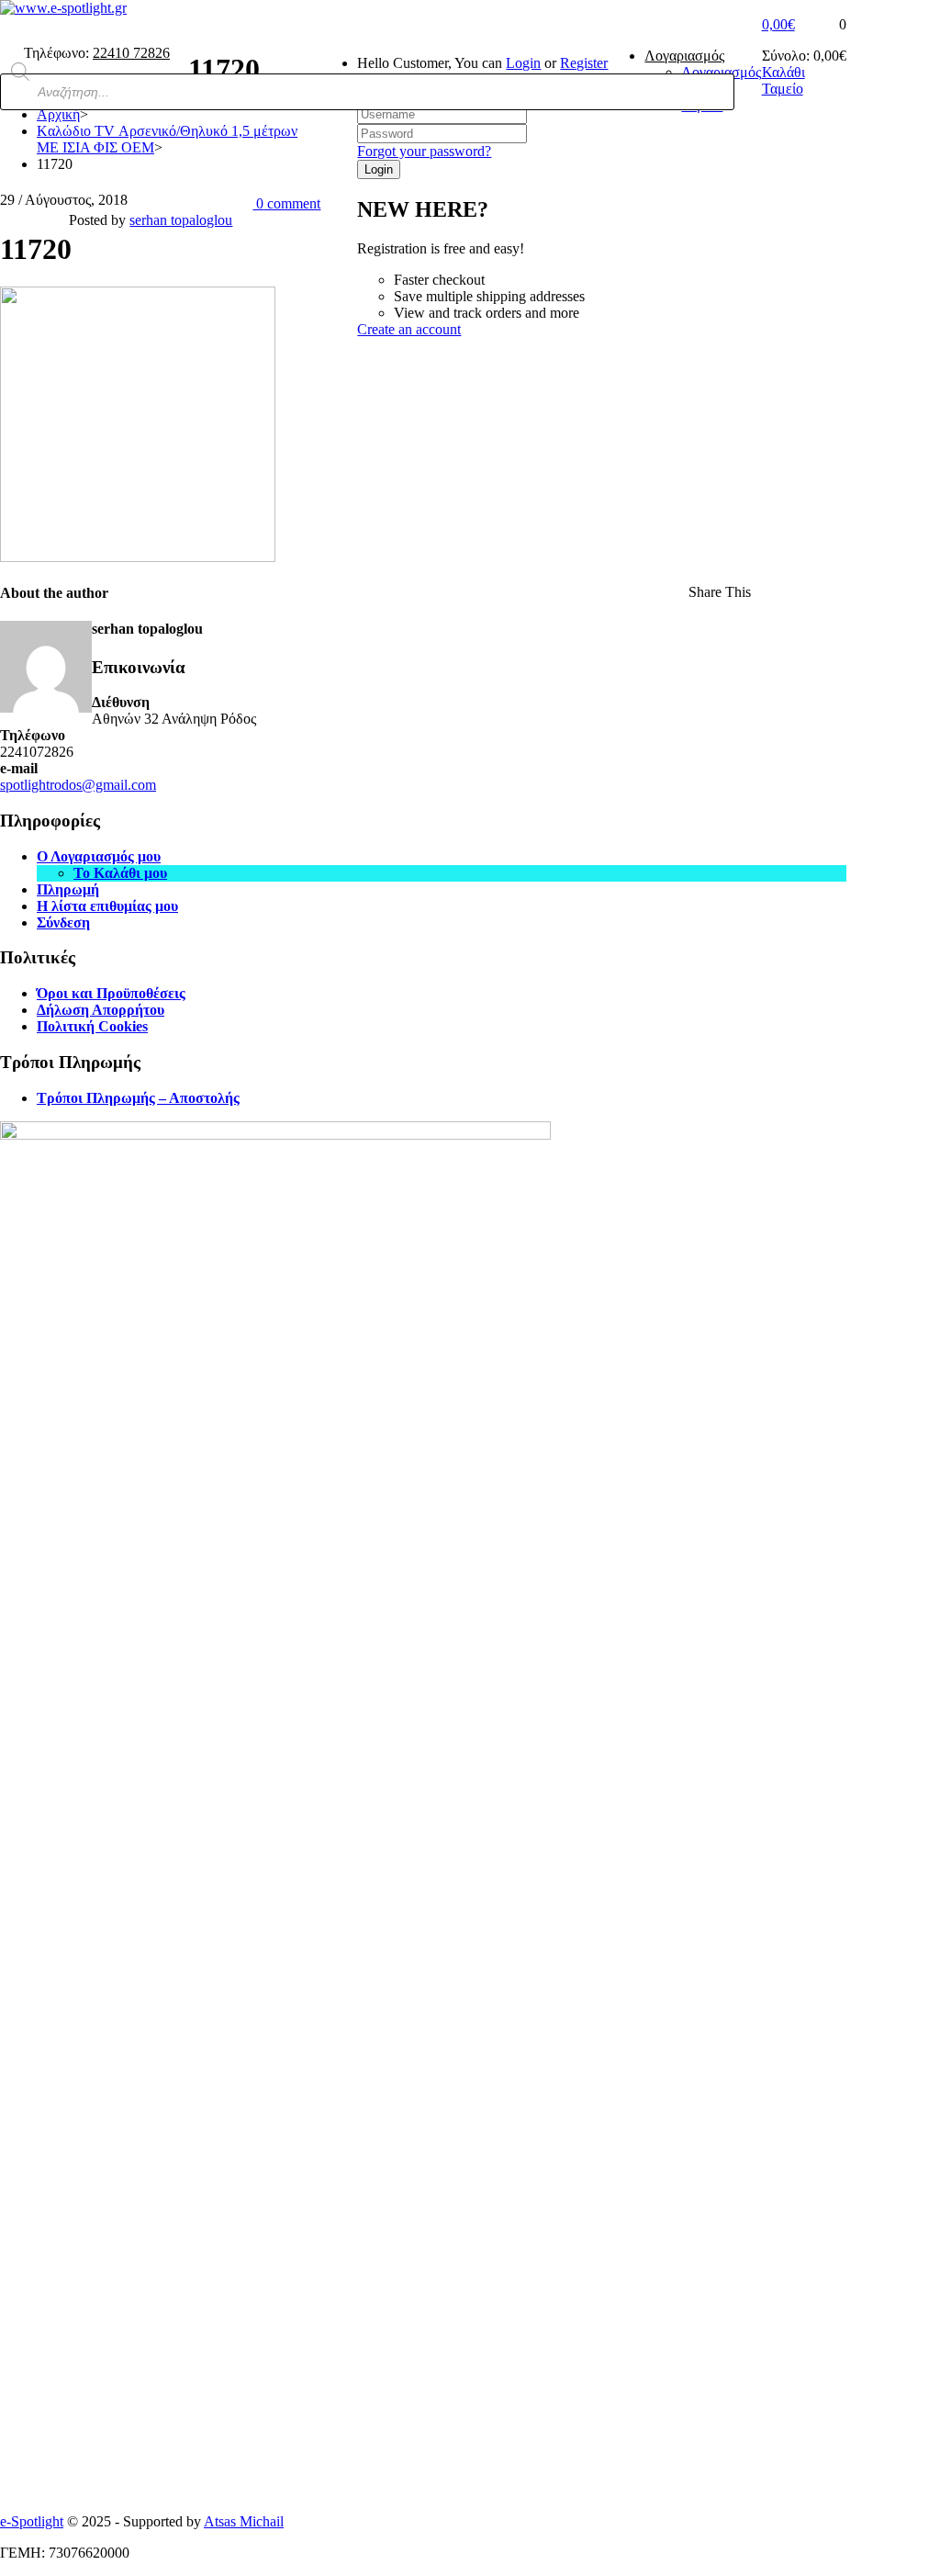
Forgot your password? (424, 151)
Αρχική (58, 114)
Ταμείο (783, 89)
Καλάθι (783, 72)
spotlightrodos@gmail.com (78, 785)
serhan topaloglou (181, 220)
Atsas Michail (244, 2521)
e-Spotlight (32, 2521)
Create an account (409, 329)
